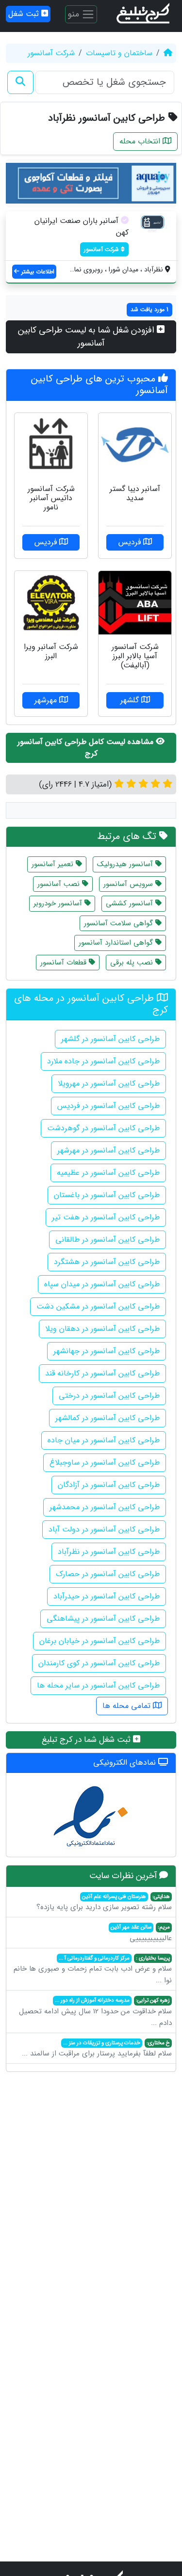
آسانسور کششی (131, 903)
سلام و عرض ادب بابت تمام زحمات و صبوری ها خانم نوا (93, 1970)
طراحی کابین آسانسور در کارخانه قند (102, 1373)
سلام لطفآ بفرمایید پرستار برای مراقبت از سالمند (97, 2049)
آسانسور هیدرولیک (126, 864)
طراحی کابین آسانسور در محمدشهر (105, 1507)
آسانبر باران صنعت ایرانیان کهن (82, 227)
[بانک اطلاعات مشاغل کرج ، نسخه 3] (144, 14)
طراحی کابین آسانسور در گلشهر (110, 1039)
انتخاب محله (141, 141)
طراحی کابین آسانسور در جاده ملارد (103, 1061)
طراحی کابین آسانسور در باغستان (107, 1195)
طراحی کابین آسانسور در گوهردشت (103, 1128)
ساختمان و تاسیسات (119, 53)
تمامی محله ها (128, 1706)
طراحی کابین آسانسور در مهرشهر (108, 1150)
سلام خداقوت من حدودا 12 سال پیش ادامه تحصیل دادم (95, 2012)
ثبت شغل (25, 14)
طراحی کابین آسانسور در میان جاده (104, 1440)
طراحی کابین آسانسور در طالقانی (108, 1240)
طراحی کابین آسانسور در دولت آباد (104, 1529)
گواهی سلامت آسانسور (120, 923)
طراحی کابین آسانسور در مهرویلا (109, 1083)
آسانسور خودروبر (59, 903)
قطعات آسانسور (65, 963)
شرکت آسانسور (51, 53)
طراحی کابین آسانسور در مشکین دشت (98, 1306)
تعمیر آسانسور (54, 864)
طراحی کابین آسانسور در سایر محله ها (98, 1685)
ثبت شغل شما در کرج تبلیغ (87, 1740)
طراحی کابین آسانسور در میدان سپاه (102, 1284)
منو (74, 14)
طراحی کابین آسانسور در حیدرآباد (107, 1596)
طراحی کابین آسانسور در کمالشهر (108, 1418)
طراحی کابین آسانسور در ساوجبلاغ (105, 1462)
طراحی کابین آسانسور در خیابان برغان (99, 1641)
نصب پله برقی (133, 963)
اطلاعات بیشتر (37, 272)
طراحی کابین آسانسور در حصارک (108, 1574)
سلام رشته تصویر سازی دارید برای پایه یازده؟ (104, 1903)
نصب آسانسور (60, 884)
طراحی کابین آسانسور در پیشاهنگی (103, 1619)
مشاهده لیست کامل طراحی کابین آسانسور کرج (87, 748)
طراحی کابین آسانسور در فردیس (108, 1106)
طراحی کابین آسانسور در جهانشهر (107, 1351)
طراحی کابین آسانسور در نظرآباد (109, 1552)
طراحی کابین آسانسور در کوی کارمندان (99, 1663)
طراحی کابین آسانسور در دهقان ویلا (102, 1329)
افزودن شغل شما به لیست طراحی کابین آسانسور (87, 337)
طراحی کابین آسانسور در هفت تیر (106, 1217)
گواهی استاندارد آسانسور (117, 943)
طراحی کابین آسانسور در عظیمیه (108, 1173)
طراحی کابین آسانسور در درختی (109, 1396)
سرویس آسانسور (129, 884)
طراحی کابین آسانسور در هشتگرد (107, 1262)
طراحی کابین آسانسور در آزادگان (109, 1485)
